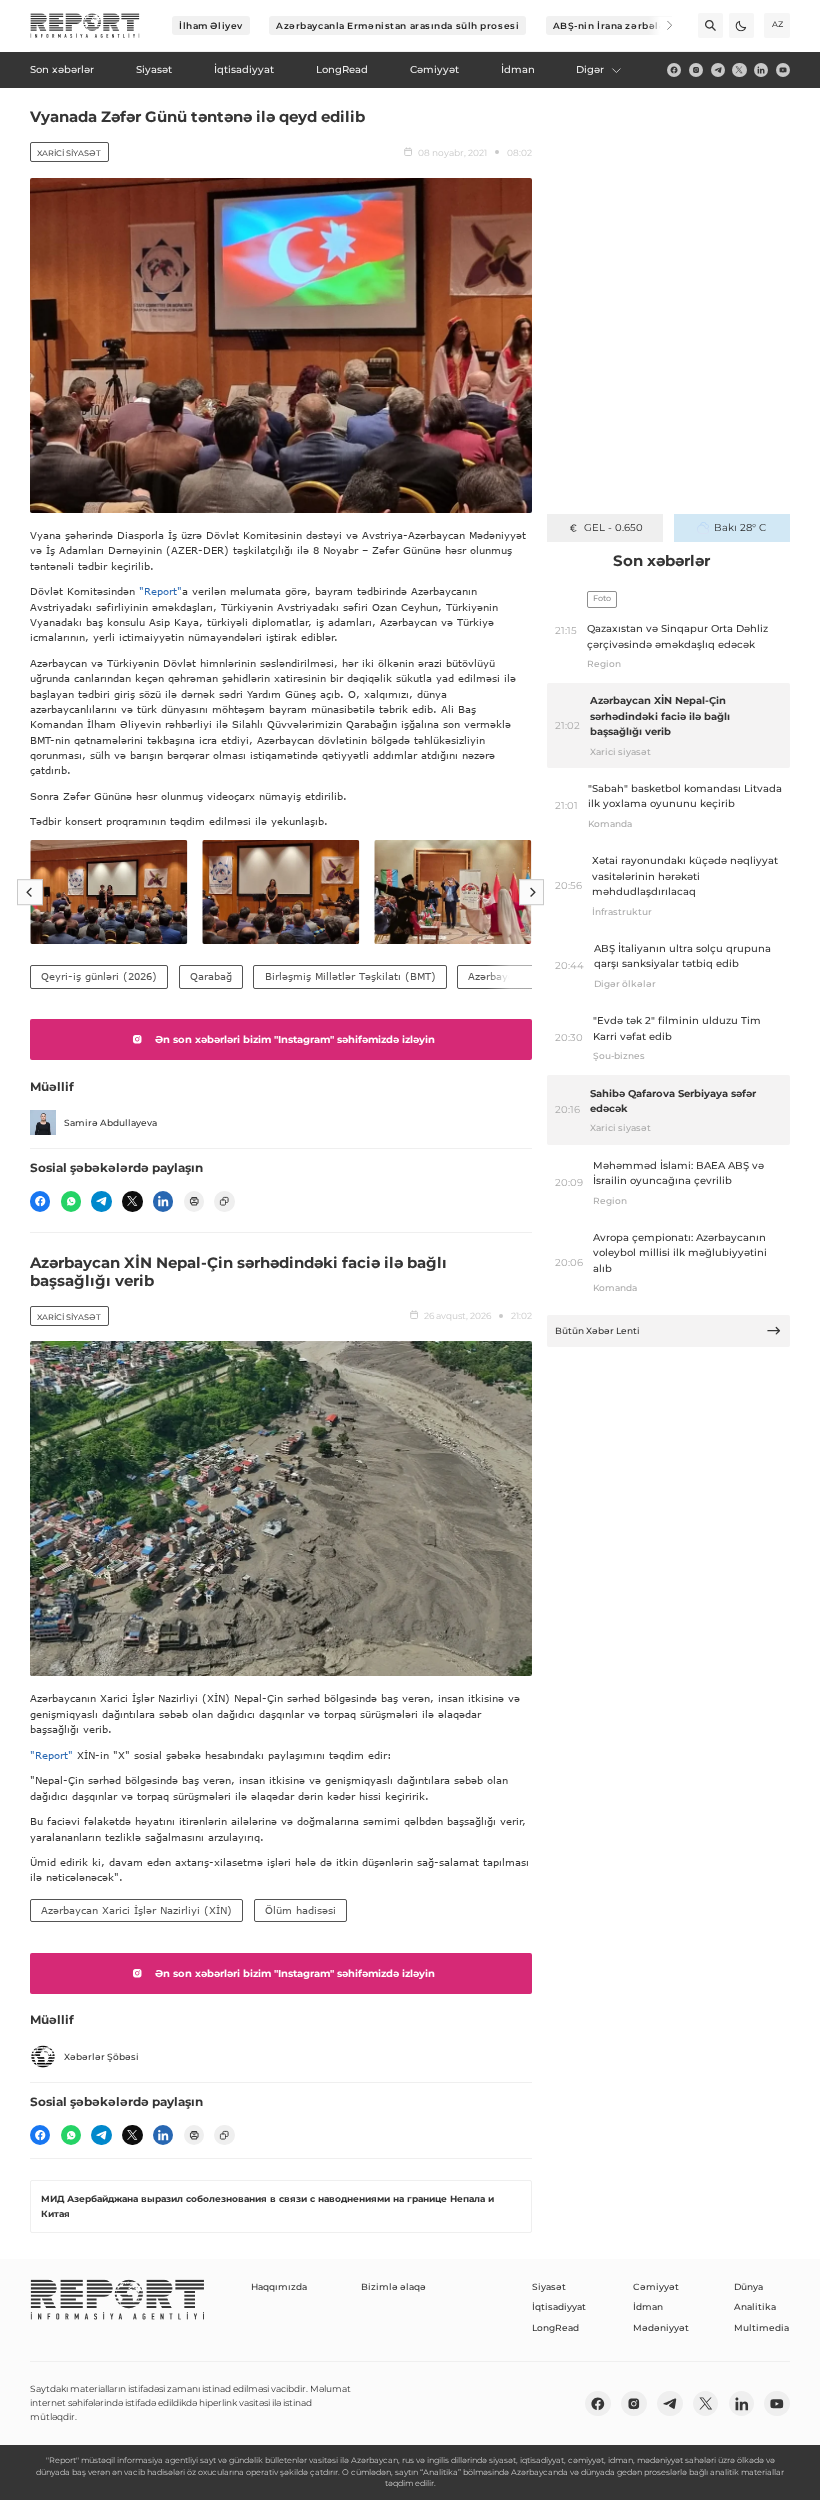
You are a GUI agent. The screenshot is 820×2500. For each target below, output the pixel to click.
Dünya (748, 2286)
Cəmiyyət (656, 2286)
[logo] (85, 26)
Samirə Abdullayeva (110, 1122)
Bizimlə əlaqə (393, 2286)
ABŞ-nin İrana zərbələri (613, 25)
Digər (590, 69)
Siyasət (549, 2286)
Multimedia (761, 2327)
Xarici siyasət (69, 153)
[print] (194, 1201)
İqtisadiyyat (559, 2306)
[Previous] (30, 892)
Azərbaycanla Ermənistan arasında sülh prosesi (397, 25)
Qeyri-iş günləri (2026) (99, 976)
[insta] (696, 70)
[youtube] (783, 70)
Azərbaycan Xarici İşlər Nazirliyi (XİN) (136, 1910)
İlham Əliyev (211, 25)
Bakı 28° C (740, 527)
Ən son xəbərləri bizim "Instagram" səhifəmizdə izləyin (295, 1039)
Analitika (755, 2306)
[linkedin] (761, 70)
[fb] (674, 70)
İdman (648, 2306)
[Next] (660, 25)
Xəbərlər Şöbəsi (101, 2056)
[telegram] (718, 70)
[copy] (224, 1201)
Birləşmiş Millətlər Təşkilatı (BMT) (350, 976)
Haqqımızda (279, 2286)
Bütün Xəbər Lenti (597, 1330)
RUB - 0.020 (613, 527)
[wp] (71, 1201)
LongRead (555, 2327)
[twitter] (739, 70)
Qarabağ (211, 976)
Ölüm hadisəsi (300, 1910)
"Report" (160, 591)
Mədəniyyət (661, 2327)
